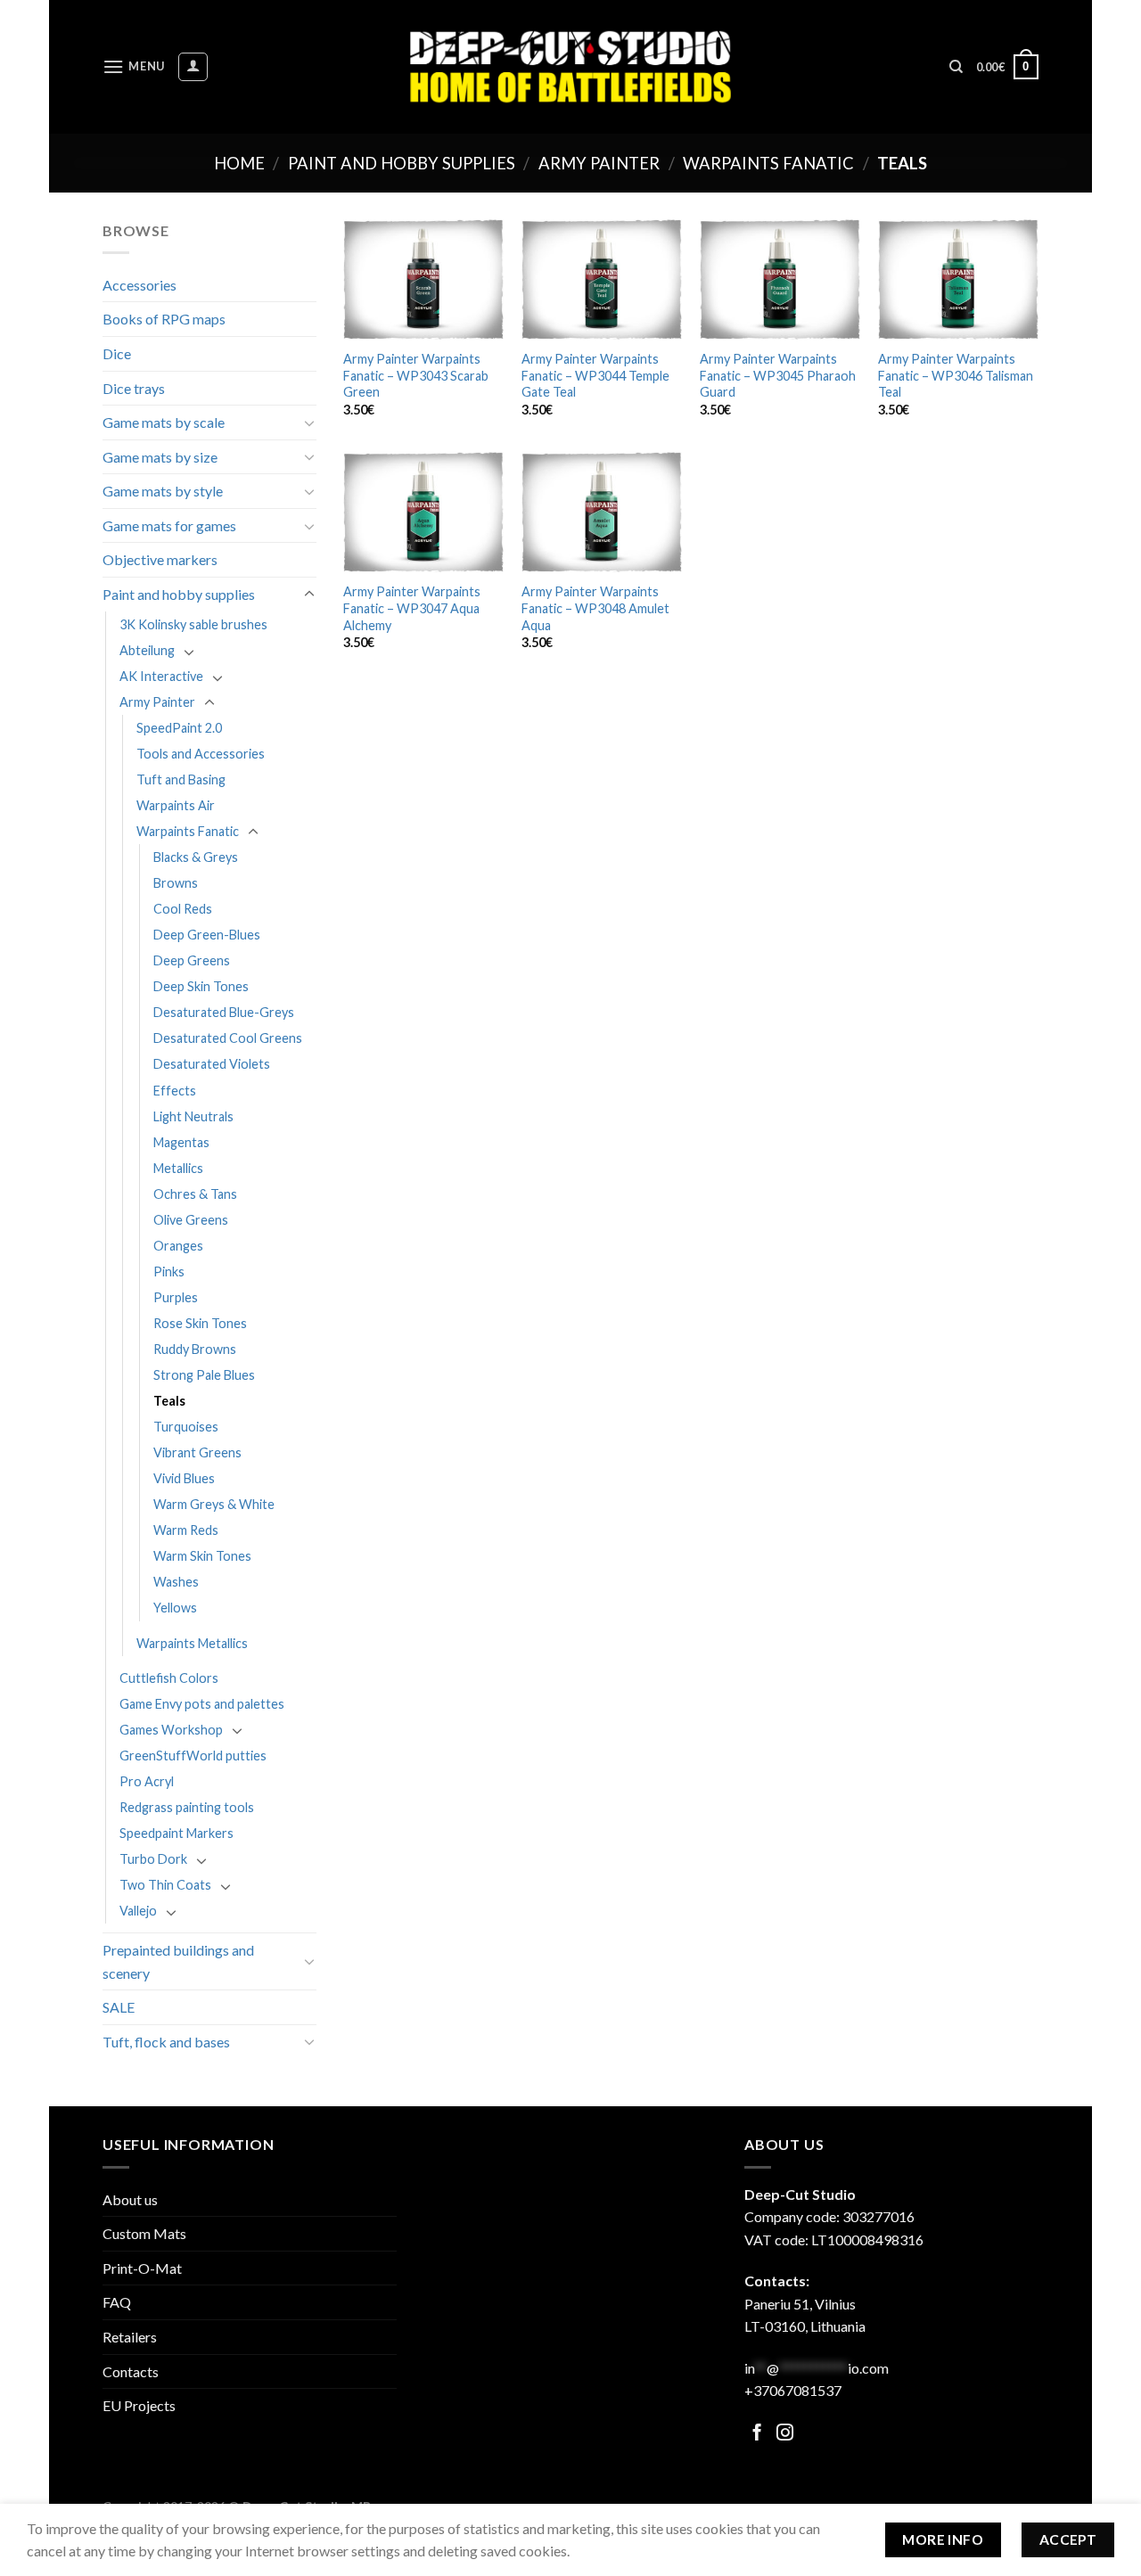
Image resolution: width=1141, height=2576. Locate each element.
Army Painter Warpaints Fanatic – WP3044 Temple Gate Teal (595, 375)
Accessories (140, 285)
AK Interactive (161, 676)
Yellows (175, 1608)
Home (239, 163)
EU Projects (139, 2405)
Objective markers (160, 559)
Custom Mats (144, 2233)
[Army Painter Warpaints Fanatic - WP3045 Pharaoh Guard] (780, 279)
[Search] (956, 67)
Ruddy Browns (195, 1349)
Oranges (178, 1246)
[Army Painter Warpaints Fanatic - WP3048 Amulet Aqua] (602, 512)
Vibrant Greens (197, 1452)
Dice (117, 353)
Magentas (181, 1142)
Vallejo (138, 1911)
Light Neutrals (193, 1116)
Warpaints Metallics (192, 1643)
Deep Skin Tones (201, 986)
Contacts (131, 2371)
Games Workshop (171, 1730)
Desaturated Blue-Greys (224, 1012)
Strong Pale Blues (204, 1375)
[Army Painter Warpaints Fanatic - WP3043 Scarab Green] (423, 279)
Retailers (130, 2337)
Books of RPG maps (164, 319)
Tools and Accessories (201, 754)
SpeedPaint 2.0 (179, 728)
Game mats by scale (164, 422)
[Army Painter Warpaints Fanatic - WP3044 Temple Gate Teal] (602, 279)
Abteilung (147, 650)
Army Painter (599, 163)
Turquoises (186, 1427)
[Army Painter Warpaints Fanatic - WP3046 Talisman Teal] (958, 279)
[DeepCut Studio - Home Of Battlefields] (571, 66)
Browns (176, 883)
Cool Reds (183, 909)
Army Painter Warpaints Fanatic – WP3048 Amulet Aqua (595, 608)
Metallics (178, 1168)
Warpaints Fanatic (768, 163)
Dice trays (134, 388)
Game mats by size (160, 457)
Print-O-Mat (142, 2268)
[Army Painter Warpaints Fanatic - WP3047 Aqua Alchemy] (423, 512)
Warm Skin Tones (202, 1556)
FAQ (117, 2302)
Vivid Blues (184, 1478)
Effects (175, 1091)
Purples (176, 1297)
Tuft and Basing (181, 779)
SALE (119, 2007)
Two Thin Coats (165, 1885)
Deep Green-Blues (207, 935)
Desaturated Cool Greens (228, 1038)
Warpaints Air (176, 805)
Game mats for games (169, 525)
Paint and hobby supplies (402, 163)
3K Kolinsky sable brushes (193, 624)
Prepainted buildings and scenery (178, 1961)
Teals (169, 1401)
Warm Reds (186, 1530)
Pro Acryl (147, 1781)
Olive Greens (191, 1220)
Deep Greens (192, 960)
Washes (176, 1582)
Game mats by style (163, 491)
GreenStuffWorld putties (193, 1756)
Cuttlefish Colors (169, 1678)
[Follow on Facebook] (757, 2434)
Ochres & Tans (195, 1194)
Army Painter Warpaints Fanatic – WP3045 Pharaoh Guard (778, 375)
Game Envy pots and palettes (202, 1704)
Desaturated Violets (212, 1064)
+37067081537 (793, 2390)
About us (130, 2199)
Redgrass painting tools (187, 1807)
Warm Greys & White (214, 1504)
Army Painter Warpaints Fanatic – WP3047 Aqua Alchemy (412, 608)
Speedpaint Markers (176, 1833)
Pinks (169, 1272)
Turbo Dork (153, 1859)
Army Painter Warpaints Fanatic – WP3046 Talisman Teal (956, 375)
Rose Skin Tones (200, 1323)
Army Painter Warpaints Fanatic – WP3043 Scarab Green (416, 375)
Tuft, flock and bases (166, 2042)
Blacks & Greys (196, 857)
